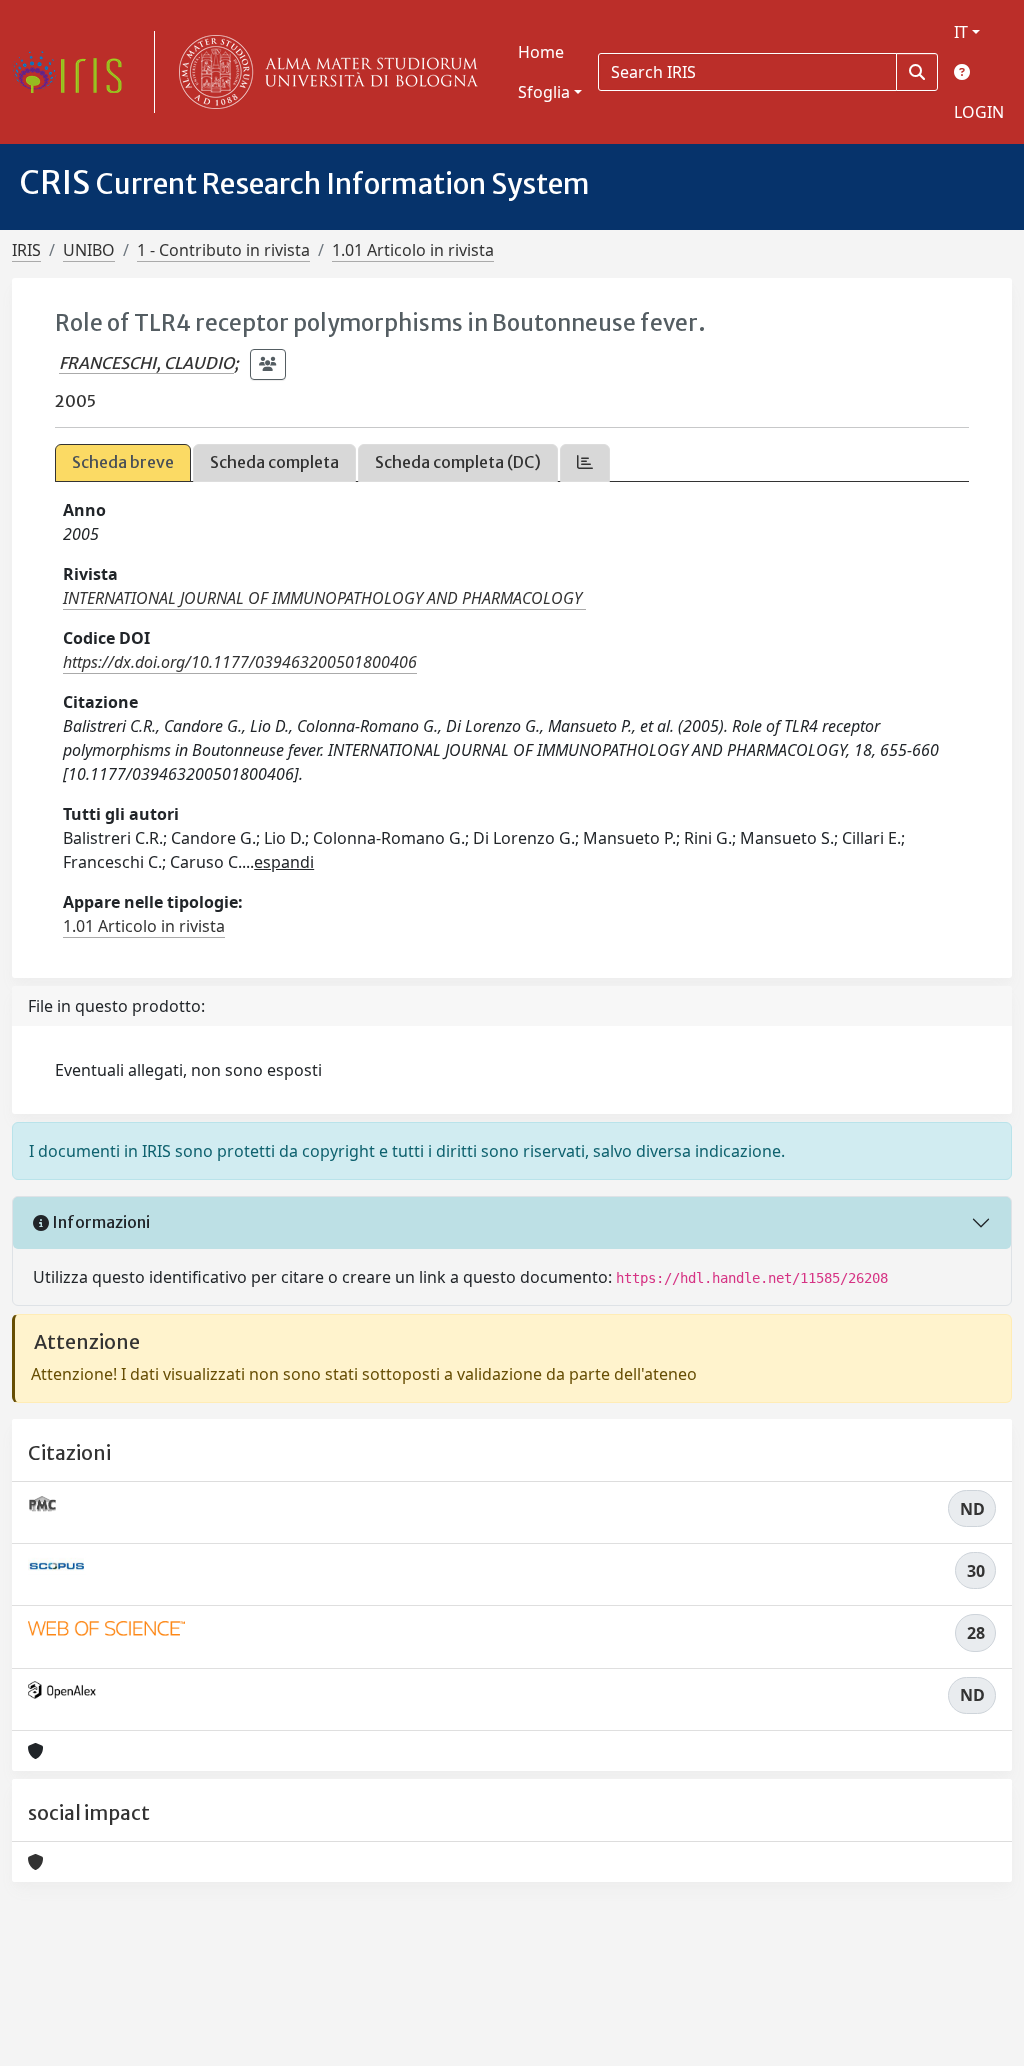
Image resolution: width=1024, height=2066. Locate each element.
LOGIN (979, 112)
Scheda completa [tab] (274, 462)
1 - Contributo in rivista (223, 250)
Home (541, 52)
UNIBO (89, 250)
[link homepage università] (324, 72)
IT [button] (961, 32)
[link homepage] (75, 72)
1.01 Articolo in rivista (413, 250)
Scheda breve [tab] (123, 462)
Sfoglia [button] (544, 92)
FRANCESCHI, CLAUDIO (146, 363)
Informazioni (99, 1222)
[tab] (585, 462)
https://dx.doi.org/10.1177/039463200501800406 (240, 662)
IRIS (26, 250)
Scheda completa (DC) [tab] (458, 462)
